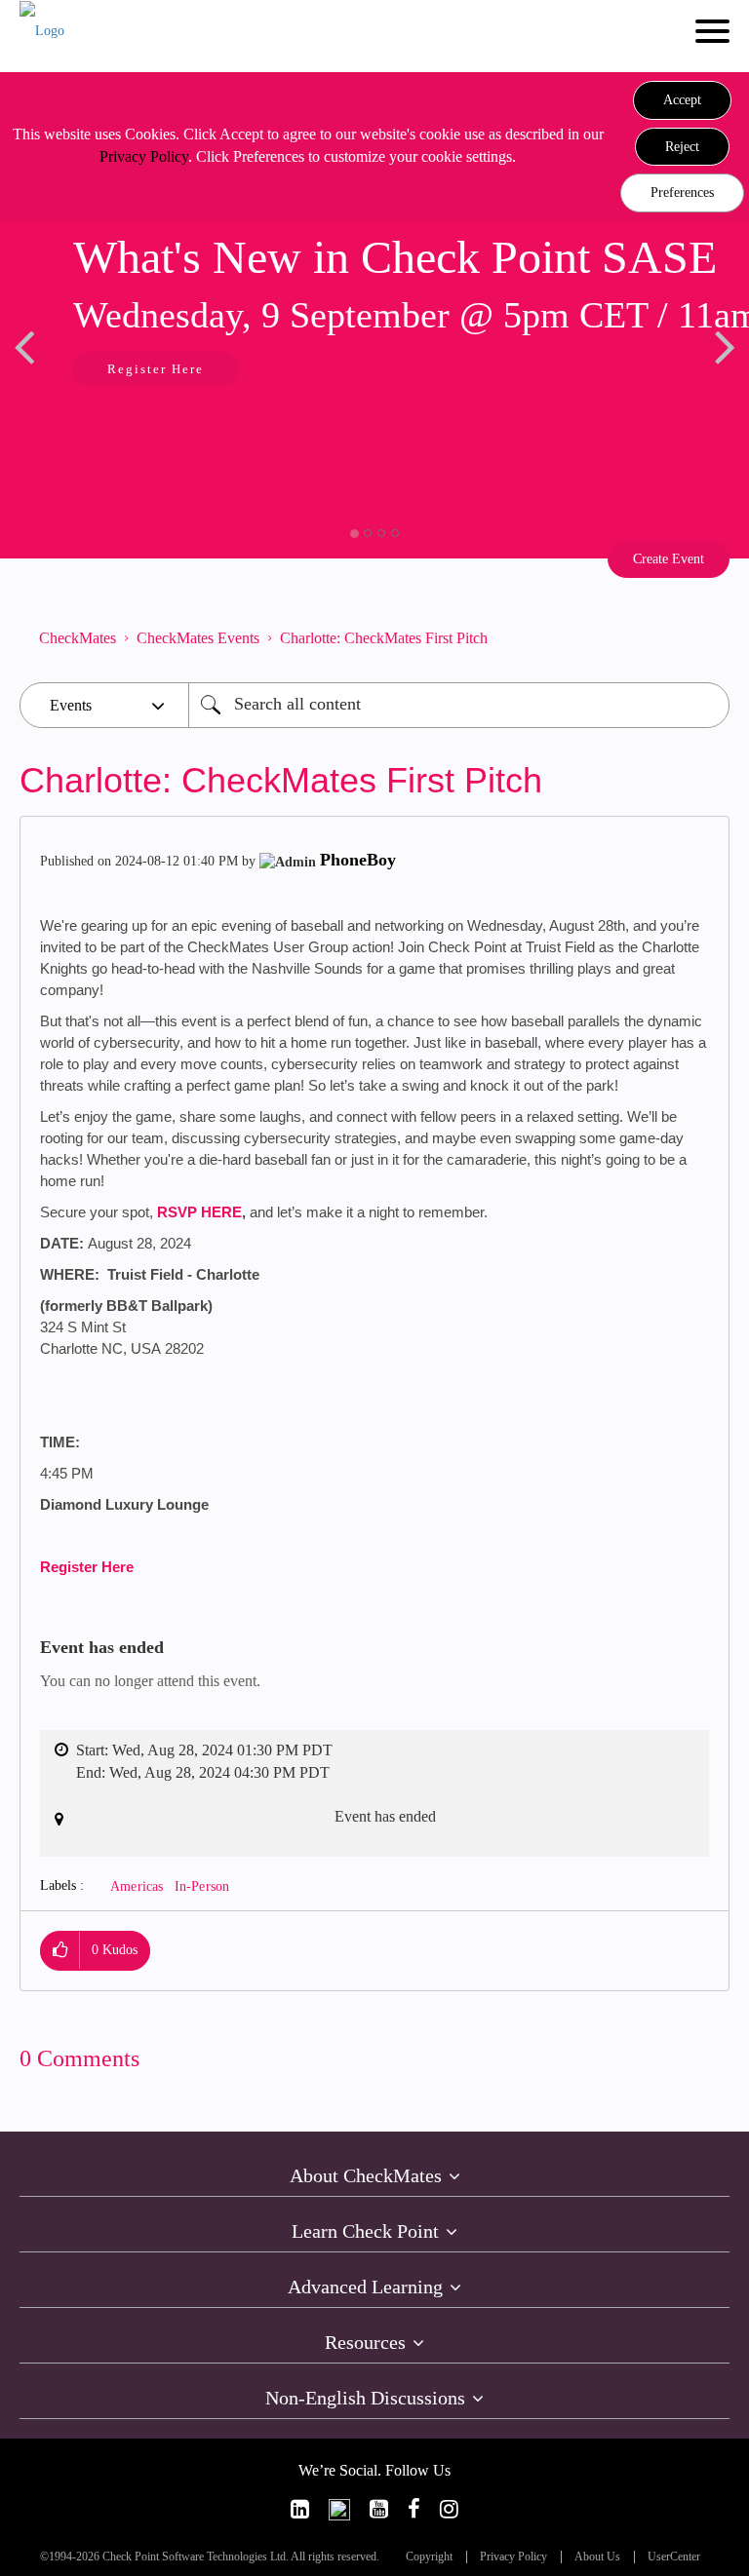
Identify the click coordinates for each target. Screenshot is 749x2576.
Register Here (87, 1567)
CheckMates (78, 638)
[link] (300, 2509)
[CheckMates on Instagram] (449, 2509)
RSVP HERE (199, 1212)
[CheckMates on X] (339, 2509)
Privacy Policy (144, 156)
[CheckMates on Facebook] (414, 2509)
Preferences (682, 192)
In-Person (202, 1887)
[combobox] (459, 705)
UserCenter (674, 2557)
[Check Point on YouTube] (379, 2509)
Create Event (669, 559)
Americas (137, 1887)
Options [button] (705, 638)
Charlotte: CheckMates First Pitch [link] (384, 638)
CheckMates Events (198, 638)
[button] (682, 100)
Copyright (429, 2557)
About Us (597, 2557)
